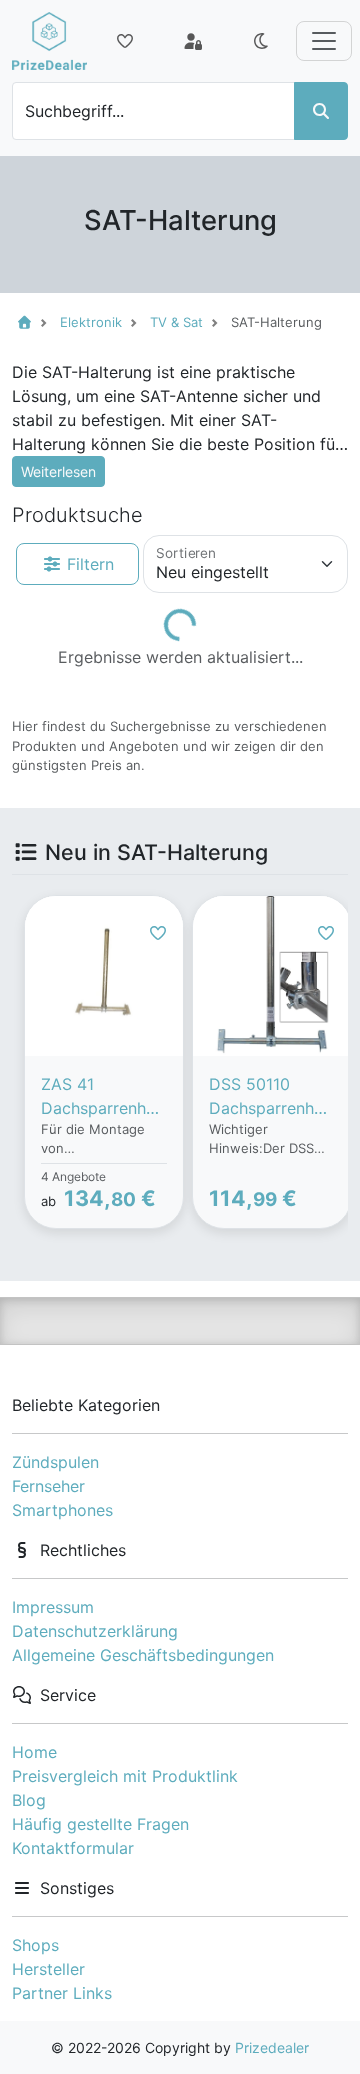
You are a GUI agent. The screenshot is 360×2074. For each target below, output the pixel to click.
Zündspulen (55, 1462)
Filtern (88, 564)
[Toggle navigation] (324, 41)
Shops (35, 1945)
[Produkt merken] (158, 933)
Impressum (53, 1607)
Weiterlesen (58, 471)
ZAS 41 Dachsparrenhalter (103, 1097)
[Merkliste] (125, 41)
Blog (29, 1800)
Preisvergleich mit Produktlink (125, 1776)
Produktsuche (77, 515)
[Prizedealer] (49, 41)
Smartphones (62, 1510)
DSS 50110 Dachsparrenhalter (271, 1097)
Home (34, 1752)
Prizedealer (272, 2047)
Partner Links (62, 1993)
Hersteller (48, 1969)
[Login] (193, 41)
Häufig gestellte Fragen (100, 1824)
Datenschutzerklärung (95, 1631)
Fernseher (48, 1486)
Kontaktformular (73, 1848)
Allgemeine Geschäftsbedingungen (143, 1655)
